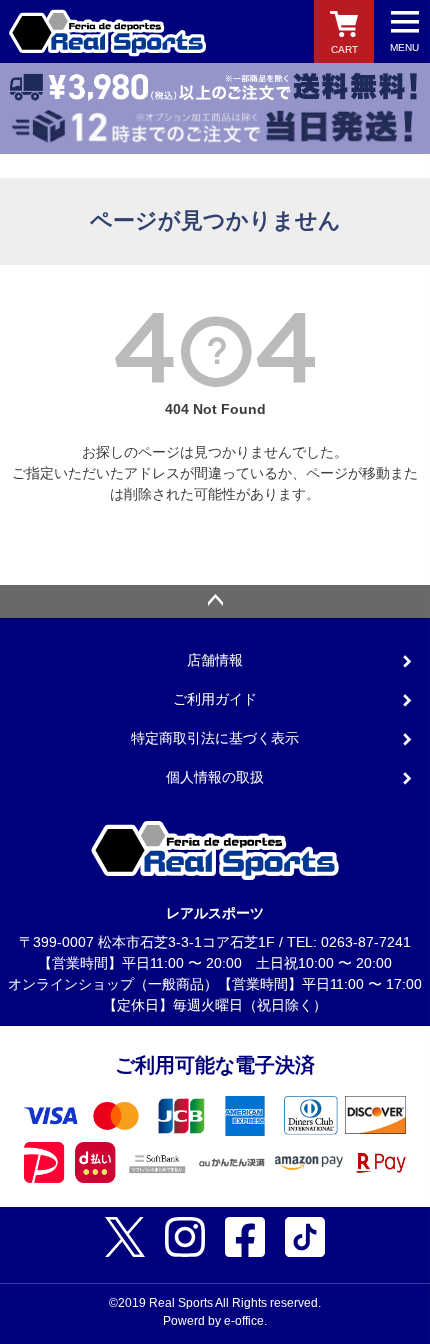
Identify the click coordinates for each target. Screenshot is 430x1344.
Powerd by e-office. (215, 1321)
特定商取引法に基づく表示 (215, 738)
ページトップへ (215, 602)
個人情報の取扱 (215, 777)
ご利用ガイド (215, 699)
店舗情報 (215, 660)
